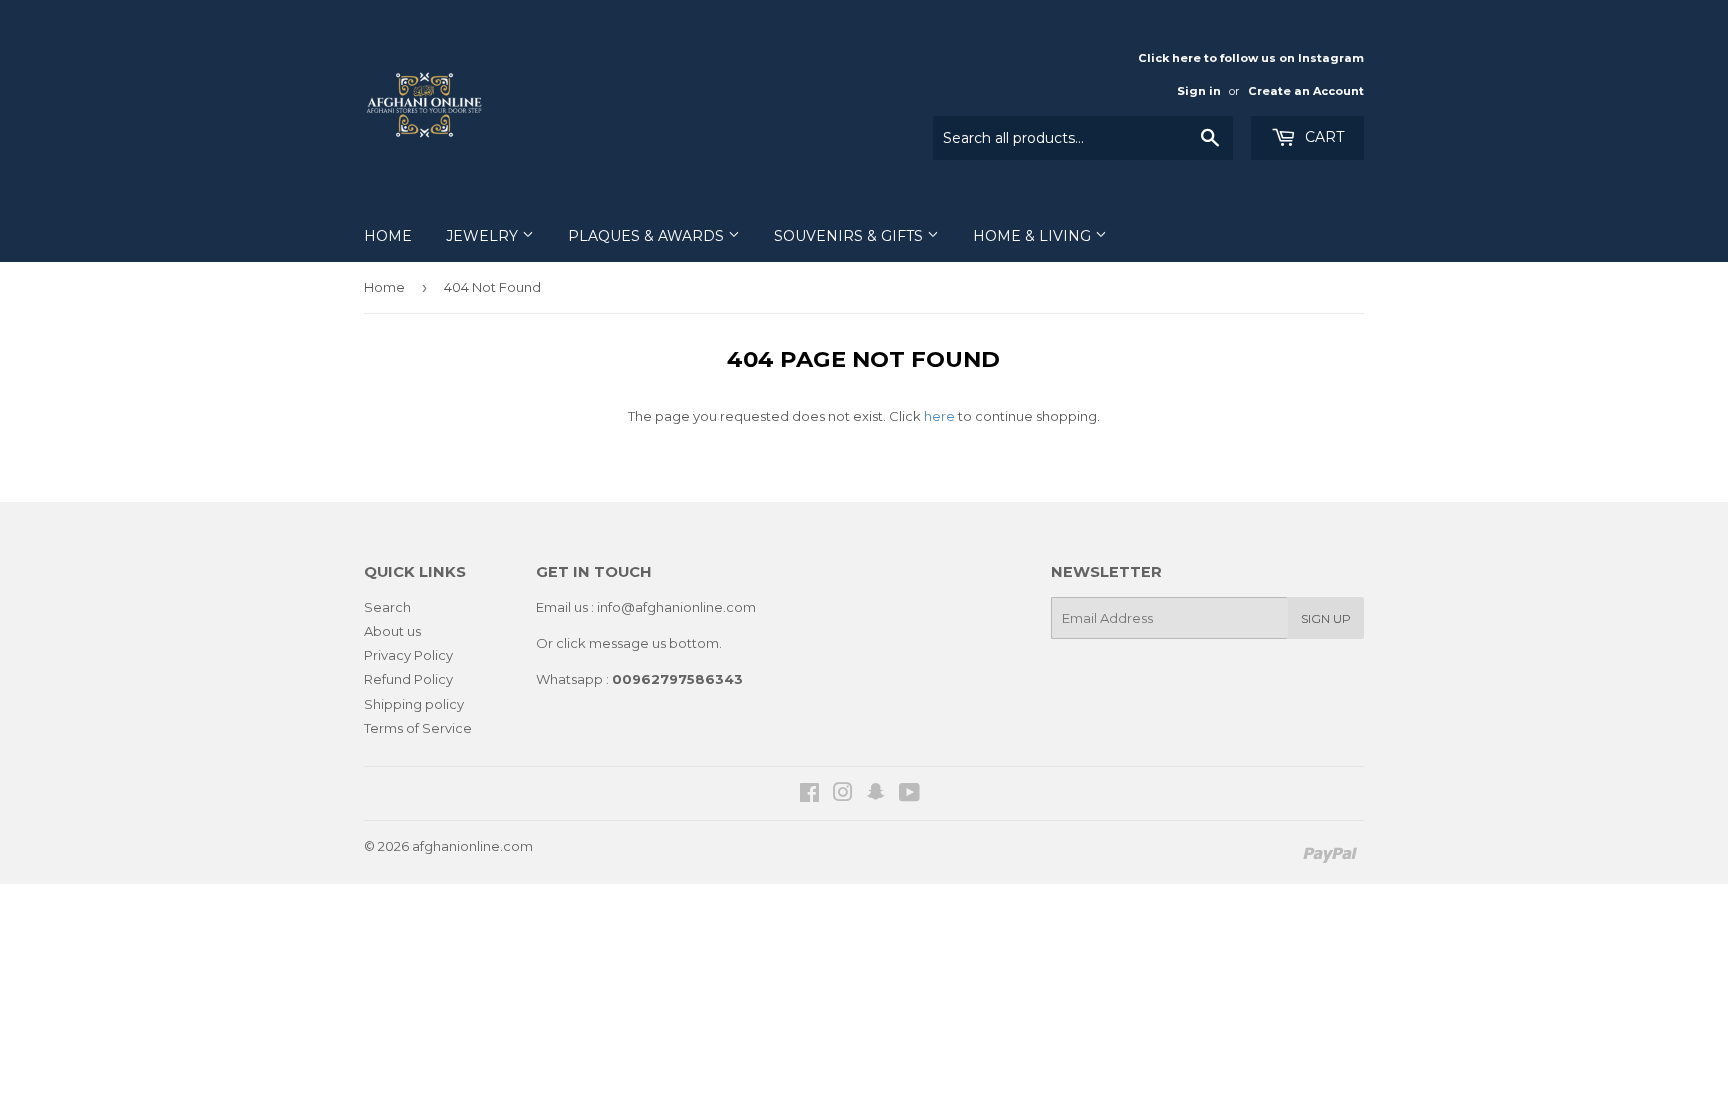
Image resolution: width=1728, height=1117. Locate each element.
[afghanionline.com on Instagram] (843, 795)
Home (388, 236)
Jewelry (484, 236)
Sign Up (1326, 618)
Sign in (1199, 91)
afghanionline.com (472, 846)
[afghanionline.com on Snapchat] (876, 795)
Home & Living (1034, 236)
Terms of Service (418, 728)
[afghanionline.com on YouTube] (909, 795)
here (939, 416)
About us (392, 631)
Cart (1322, 137)
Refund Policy (408, 679)
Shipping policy (414, 704)
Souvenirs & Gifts (850, 236)
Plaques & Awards (648, 236)
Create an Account (1306, 91)
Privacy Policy (408, 655)
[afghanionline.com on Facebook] (809, 795)
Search (387, 607)
